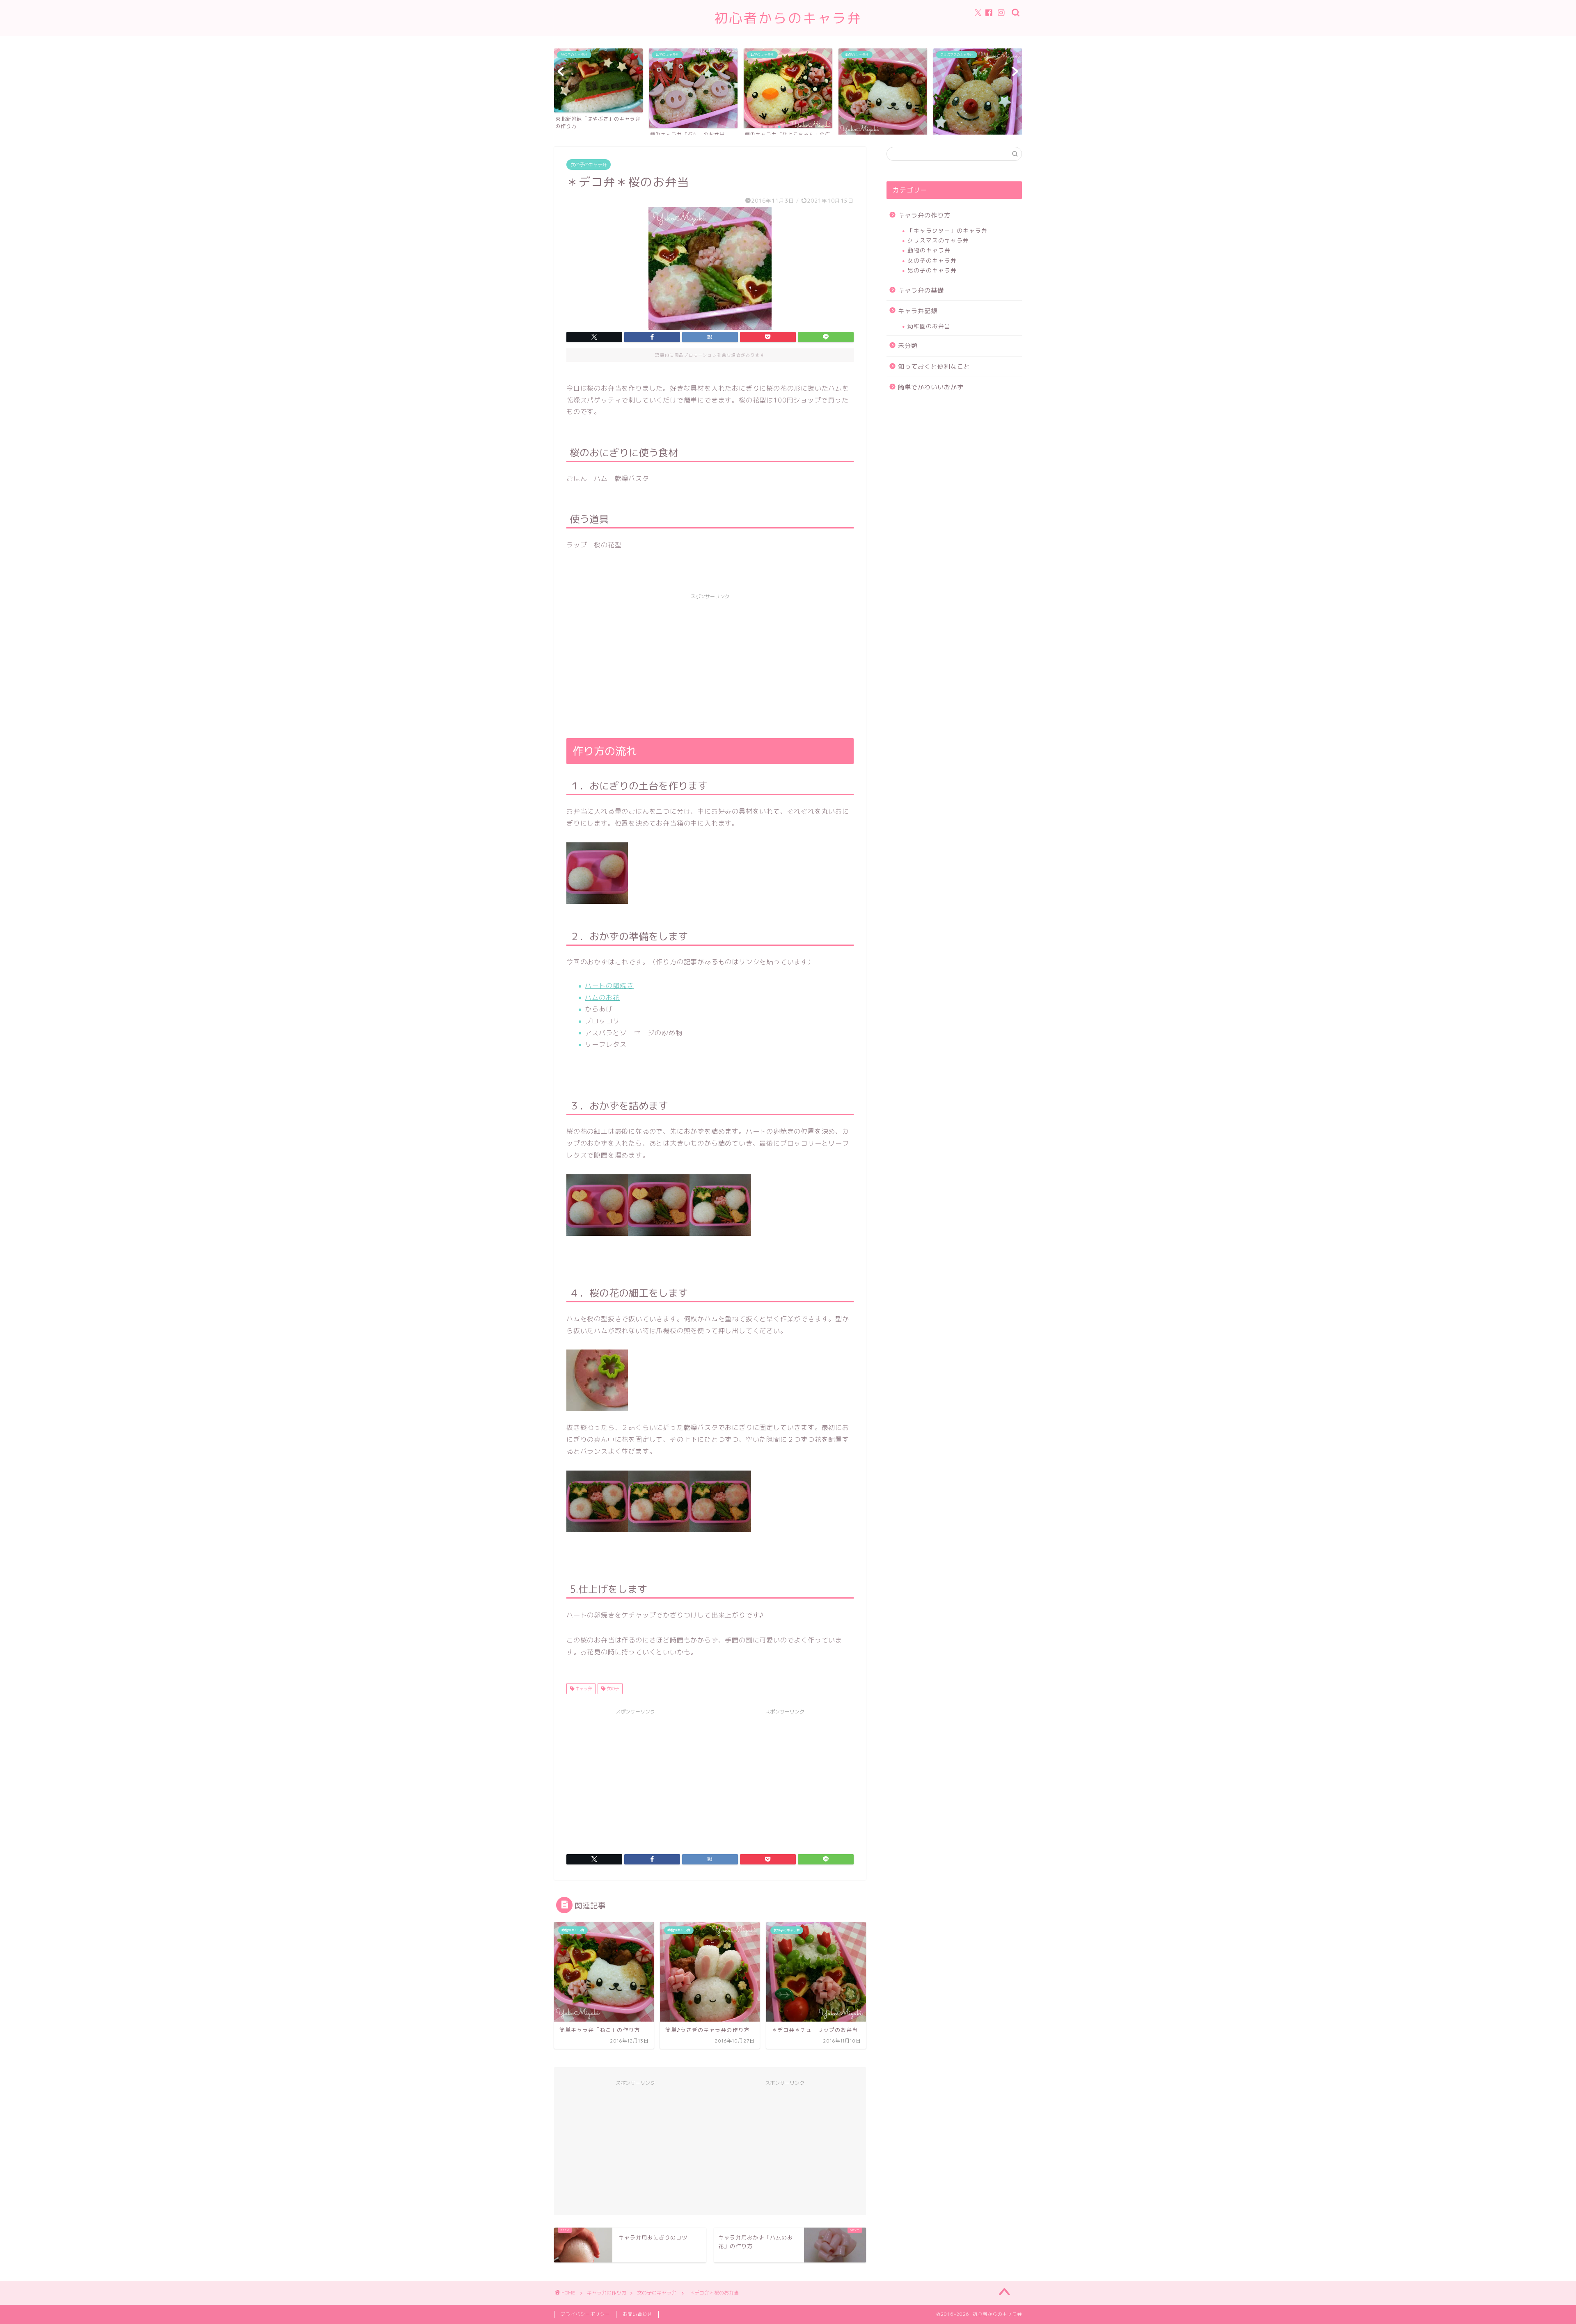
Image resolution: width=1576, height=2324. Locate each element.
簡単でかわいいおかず (931, 387)
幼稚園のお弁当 (929, 326)
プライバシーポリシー (585, 2314)
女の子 (612, 1688)
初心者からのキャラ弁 (788, 18)
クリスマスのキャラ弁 (938, 240)
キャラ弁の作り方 (924, 215)
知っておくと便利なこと (934, 367)
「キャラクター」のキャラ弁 (947, 230)
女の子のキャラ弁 (589, 165)
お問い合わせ (637, 2314)
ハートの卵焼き (609, 986)
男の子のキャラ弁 (932, 270)
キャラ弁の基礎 (921, 290)
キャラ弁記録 (918, 311)
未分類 (908, 346)
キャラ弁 (583, 1688)
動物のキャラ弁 (929, 250)
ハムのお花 (602, 997)
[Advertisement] (710, 661)
